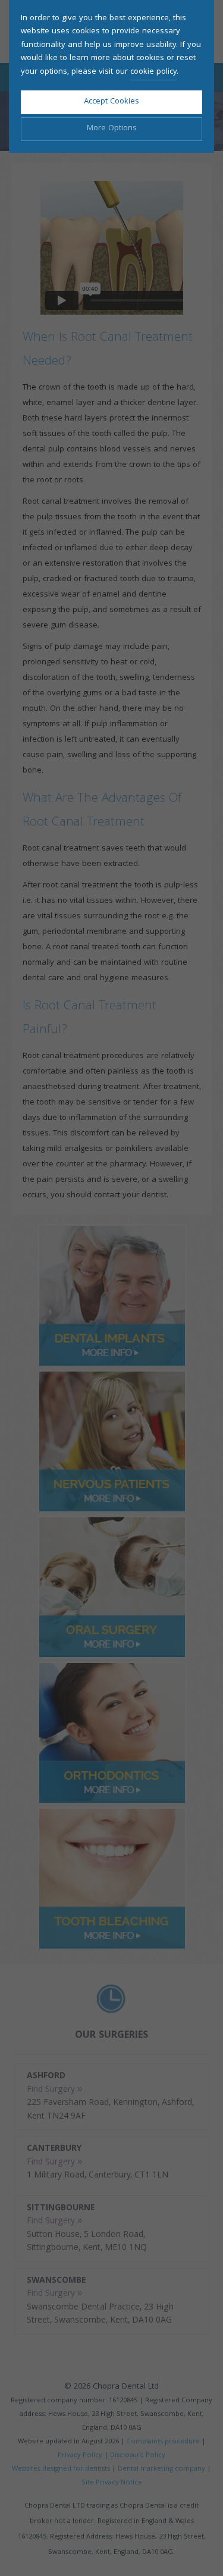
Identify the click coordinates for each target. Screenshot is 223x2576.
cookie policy (153, 72)
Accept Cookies (111, 102)
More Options (112, 128)
